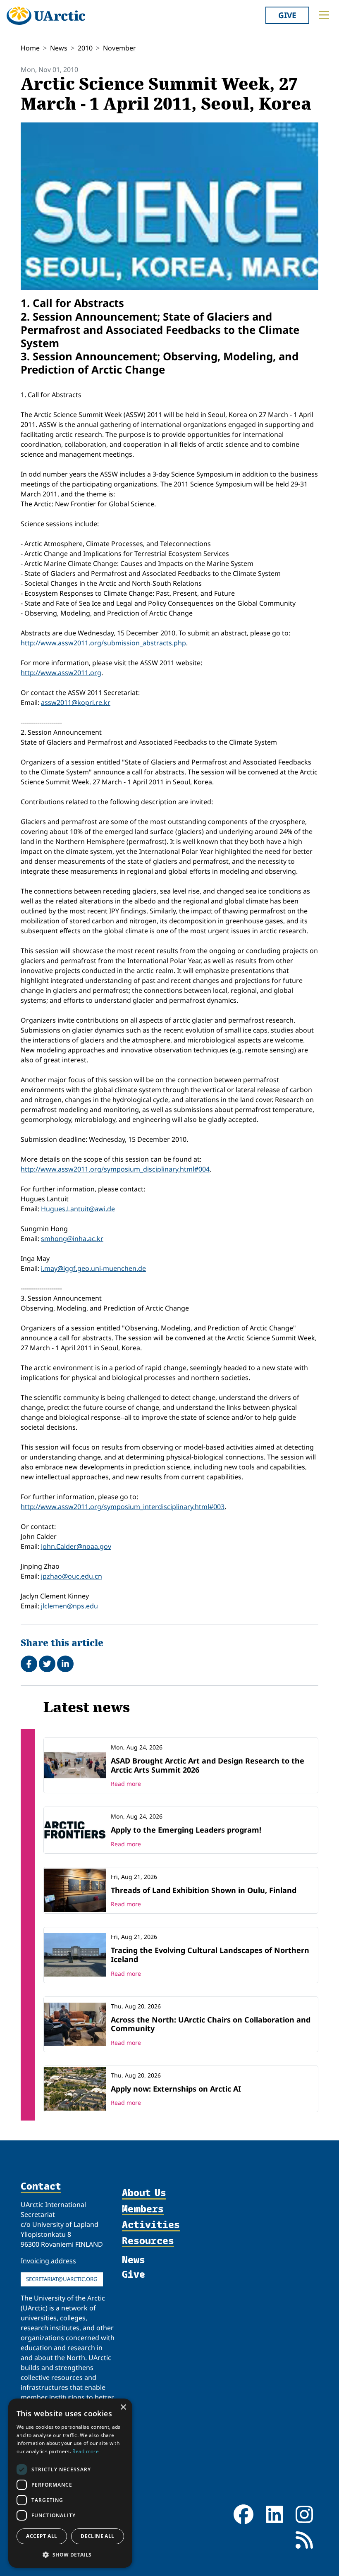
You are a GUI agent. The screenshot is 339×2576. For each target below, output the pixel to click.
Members (143, 2209)
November (119, 48)
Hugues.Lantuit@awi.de (78, 1209)
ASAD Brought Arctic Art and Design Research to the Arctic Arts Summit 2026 (208, 1765)
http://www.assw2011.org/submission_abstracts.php (103, 643)
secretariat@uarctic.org (62, 2279)
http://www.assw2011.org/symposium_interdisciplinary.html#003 (123, 1507)
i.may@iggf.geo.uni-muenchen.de (93, 1268)
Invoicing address (48, 2261)
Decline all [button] (97, 2536)
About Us (144, 2193)
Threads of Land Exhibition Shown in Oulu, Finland (204, 1890)
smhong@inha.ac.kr (72, 1239)
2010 (85, 48)
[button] (70, 2554)
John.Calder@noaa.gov (76, 1546)
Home (30, 48)
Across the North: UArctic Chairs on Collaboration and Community (211, 2024)
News (59, 48)
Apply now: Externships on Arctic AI (176, 2089)
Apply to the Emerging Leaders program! (186, 1830)
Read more (126, 1784)
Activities (151, 2225)
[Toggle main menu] (324, 15)
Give (287, 15)
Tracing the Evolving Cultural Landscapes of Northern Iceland (210, 1955)
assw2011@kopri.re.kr (76, 702)
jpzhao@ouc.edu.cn (72, 1576)
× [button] (123, 2407)
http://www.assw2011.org (61, 673)
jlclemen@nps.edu (69, 1606)
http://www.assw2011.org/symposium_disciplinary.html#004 (115, 1169)
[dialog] (70, 2483)
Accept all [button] (42, 2536)
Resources (148, 2241)
